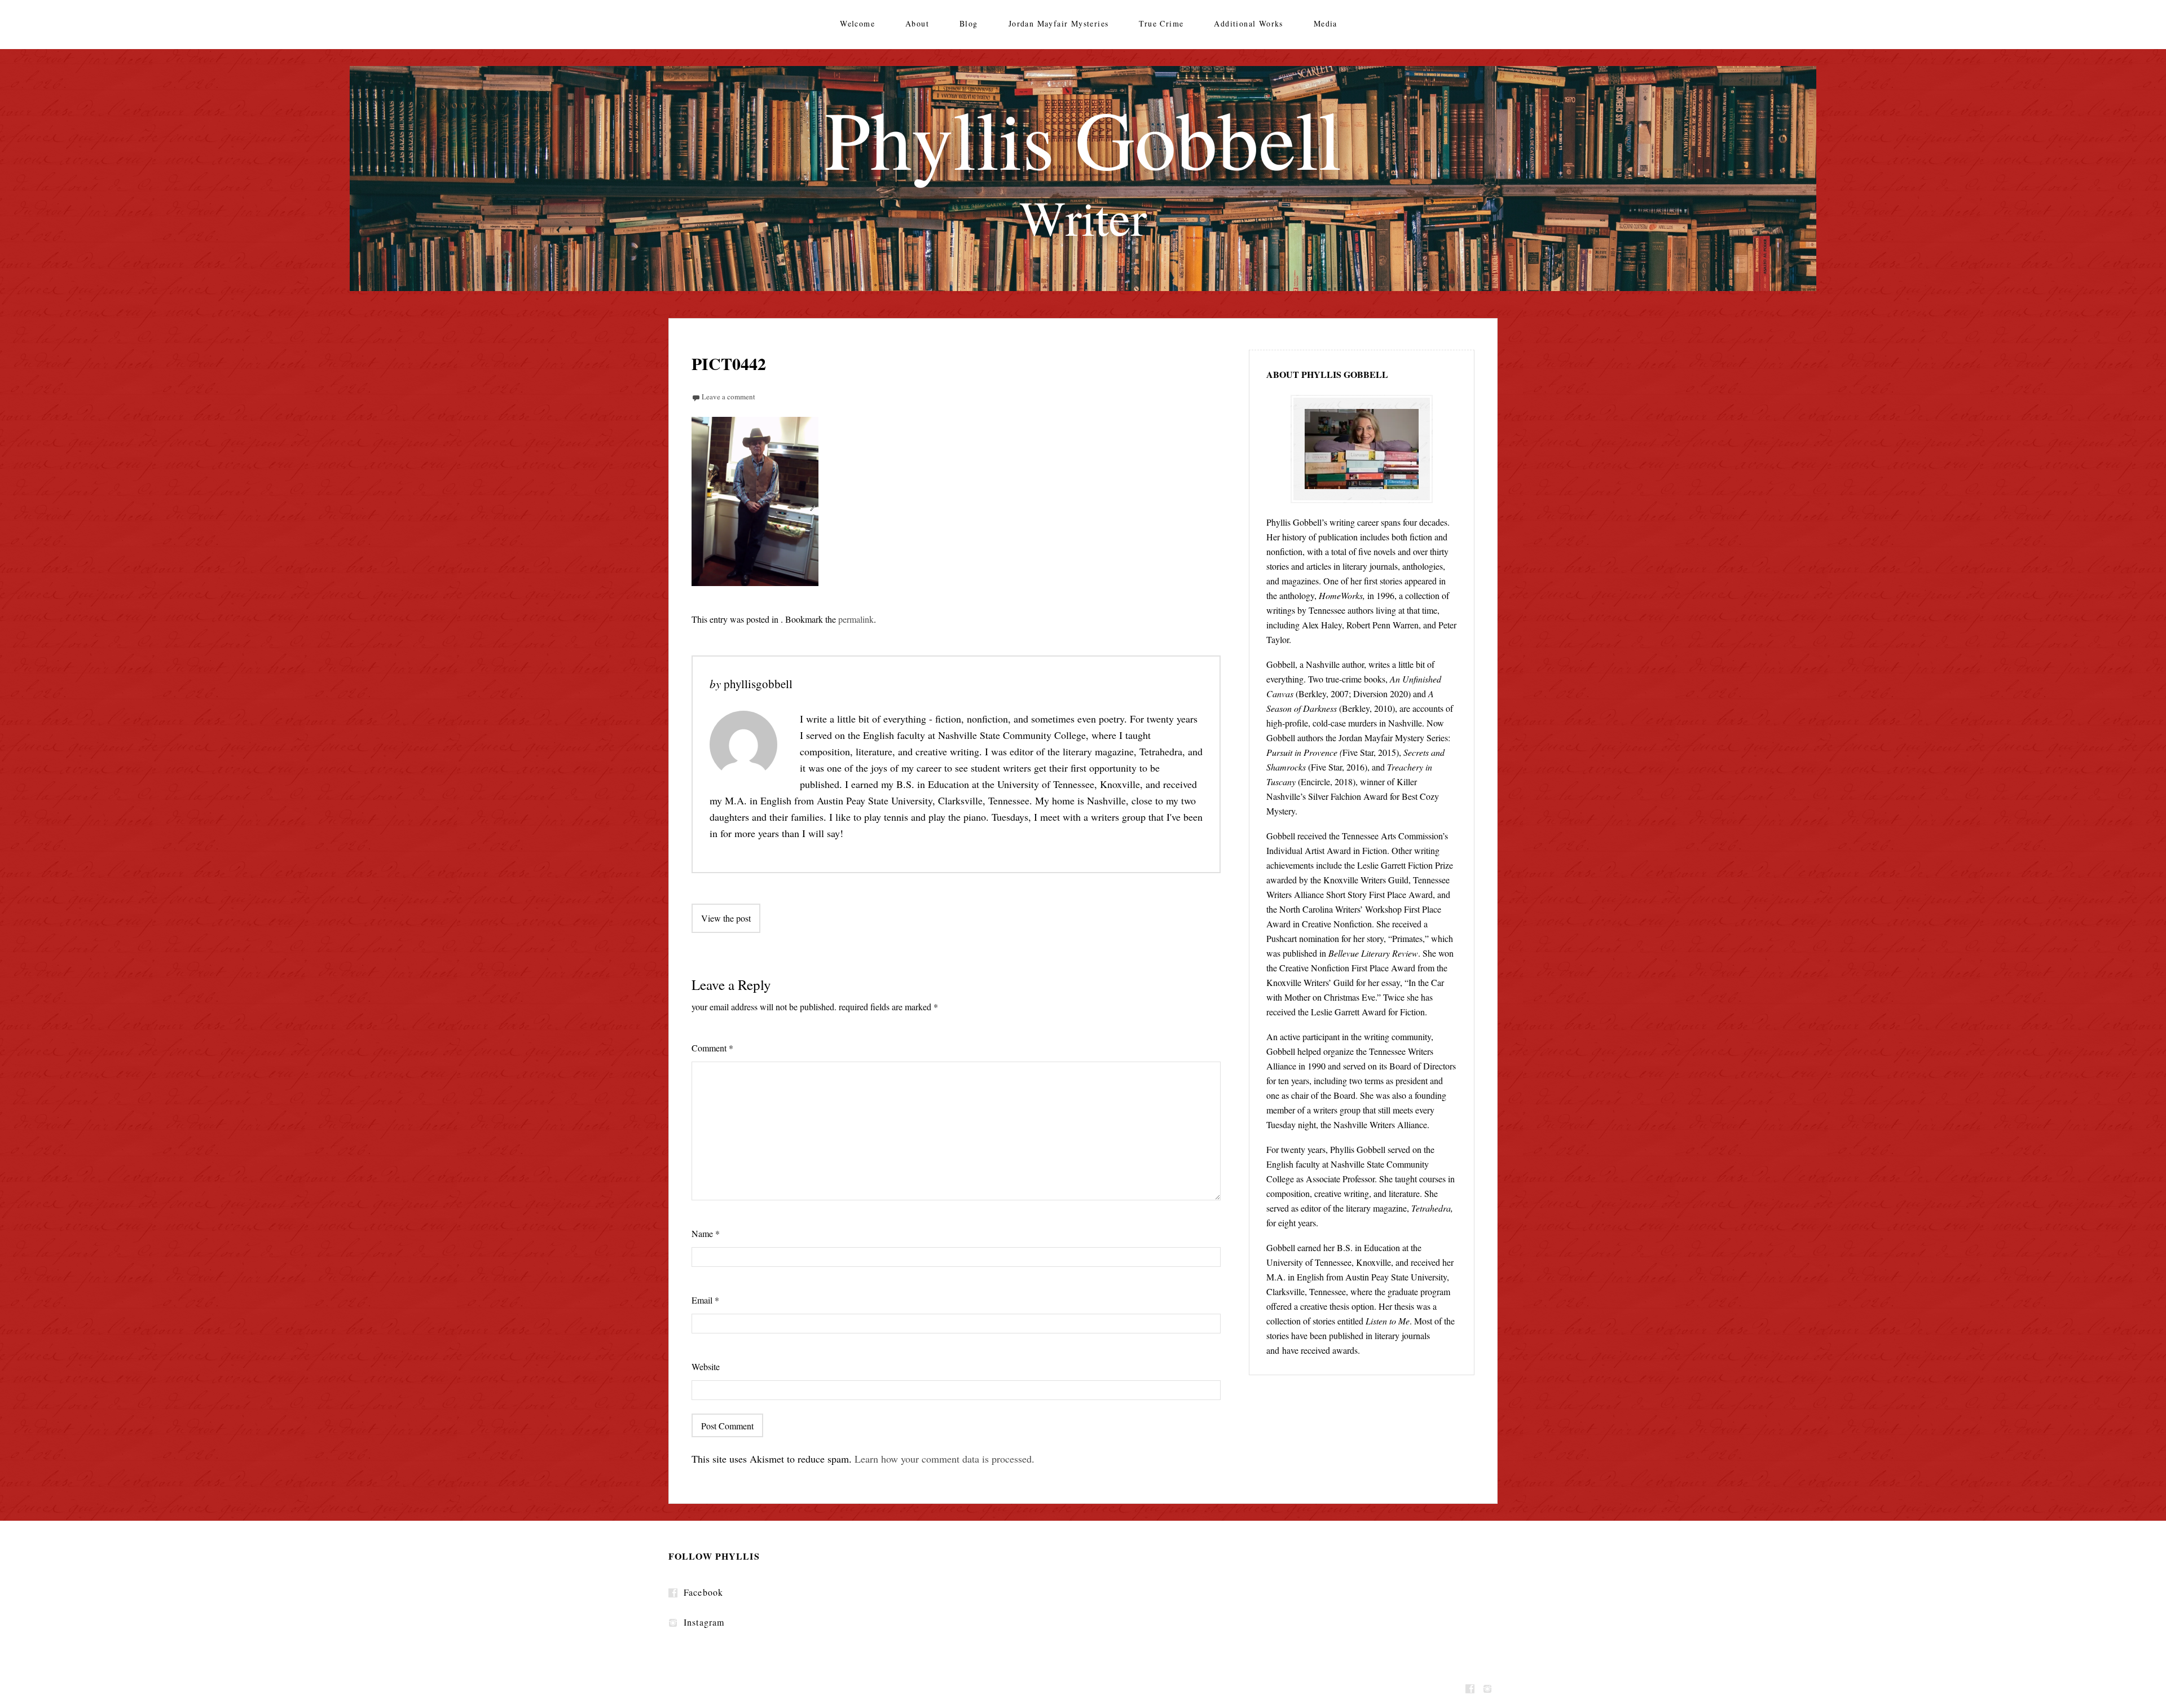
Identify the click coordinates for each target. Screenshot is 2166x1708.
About (917, 23)
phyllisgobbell (758, 684)
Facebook (703, 1592)
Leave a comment (728, 397)
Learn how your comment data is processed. (945, 1459)
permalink (856, 619)
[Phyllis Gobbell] (1083, 179)
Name (706, 1233)
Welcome (857, 23)
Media (1326, 23)
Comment (712, 1048)
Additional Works (1248, 23)
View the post (726, 918)
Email (705, 1300)
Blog (969, 23)
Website (706, 1366)
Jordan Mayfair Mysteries (1059, 23)
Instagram (704, 1622)
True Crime (1161, 23)
